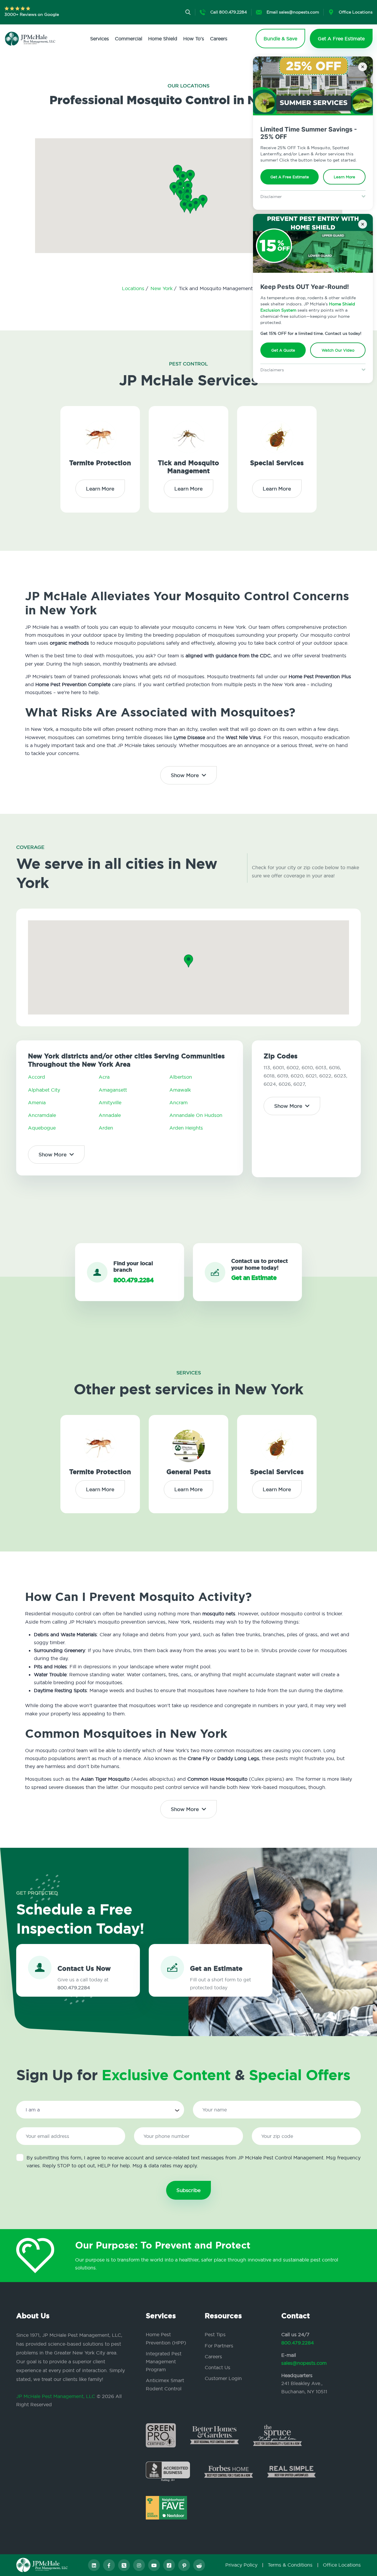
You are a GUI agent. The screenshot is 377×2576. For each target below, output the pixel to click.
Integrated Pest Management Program (164, 2362)
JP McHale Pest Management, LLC (56, 2396)
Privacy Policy (241, 2565)
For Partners (219, 2346)
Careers (219, 39)
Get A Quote (283, 350)
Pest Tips (215, 2334)
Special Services (277, 463)
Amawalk (180, 1090)
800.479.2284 (298, 2343)
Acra (104, 1077)
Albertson (181, 1077)
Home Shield (163, 39)
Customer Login (223, 2378)
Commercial (129, 39)
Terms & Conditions (290, 2565)
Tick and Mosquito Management (188, 467)
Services (100, 39)
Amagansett (113, 1090)
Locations (134, 288)
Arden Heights (186, 1128)
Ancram (178, 1102)
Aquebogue (42, 1128)
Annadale (110, 1115)
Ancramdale (42, 1115)
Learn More (344, 177)
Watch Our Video (338, 350)
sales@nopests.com (304, 2363)
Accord (37, 1077)
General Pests (189, 1472)
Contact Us (218, 2367)
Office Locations (342, 2565)
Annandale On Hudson (196, 1115)
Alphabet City (44, 1090)
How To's (194, 39)
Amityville (110, 1102)
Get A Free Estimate (290, 177)
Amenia (37, 1102)
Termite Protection (100, 463)
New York (162, 288)
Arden (106, 1128)
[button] (187, 199)
